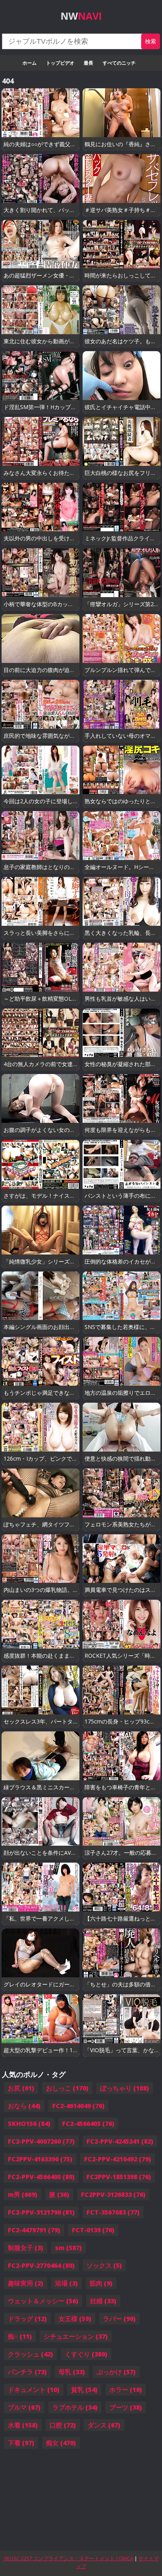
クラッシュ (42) (30, 2354)
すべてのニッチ (119, 63)
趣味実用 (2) (26, 2283)
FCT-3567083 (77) (113, 2212)
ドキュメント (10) (34, 2390)
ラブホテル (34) (75, 2407)
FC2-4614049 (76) (78, 2106)
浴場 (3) (66, 2283)
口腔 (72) (63, 2425)
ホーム (29, 63)
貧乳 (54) (84, 2390)
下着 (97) (21, 2443)
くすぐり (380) (86, 2354)
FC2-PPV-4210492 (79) (118, 2159)
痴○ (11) (20, 2336)
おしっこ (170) (67, 2088)
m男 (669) (23, 2194)
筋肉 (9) (101, 2283)
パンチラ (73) (27, 2372)
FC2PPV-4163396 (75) (40, 2159)
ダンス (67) (104, 2425)
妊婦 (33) (103, 2301)
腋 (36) (59, 2194)
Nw (81, 16)
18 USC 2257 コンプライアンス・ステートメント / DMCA (68, 2558)
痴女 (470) (61, 2443)
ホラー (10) (126, 2390)
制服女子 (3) (26, 2248)
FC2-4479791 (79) (34, 2230)
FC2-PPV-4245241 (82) (120, 2141)
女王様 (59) (75, 2319)
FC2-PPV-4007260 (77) (41, 2141)
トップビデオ (60, 63)
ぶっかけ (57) (116, 2372)
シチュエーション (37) (76, 2336)
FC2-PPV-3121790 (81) (41, 2212)
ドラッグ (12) (27, 2319)
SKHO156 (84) (29, 2124)
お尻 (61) (21, 2088)
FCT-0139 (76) (93, 2230)
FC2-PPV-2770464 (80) (41, 2265)
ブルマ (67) (24, 2407)
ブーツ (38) (126, 2407)
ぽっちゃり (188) (125, 2088)
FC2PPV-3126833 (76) (113, 2194)
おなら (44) (24, 2106)
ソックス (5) (104, 2265)
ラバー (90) (119, 2319)
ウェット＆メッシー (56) (43, 2301)
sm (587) (68, 2248)
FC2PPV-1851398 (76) (119, 2177)
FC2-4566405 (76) (88, 2124)
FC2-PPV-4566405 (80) (41, 2177)
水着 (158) (23, 2425)
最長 (88, 63)
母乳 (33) (72, 2372)
